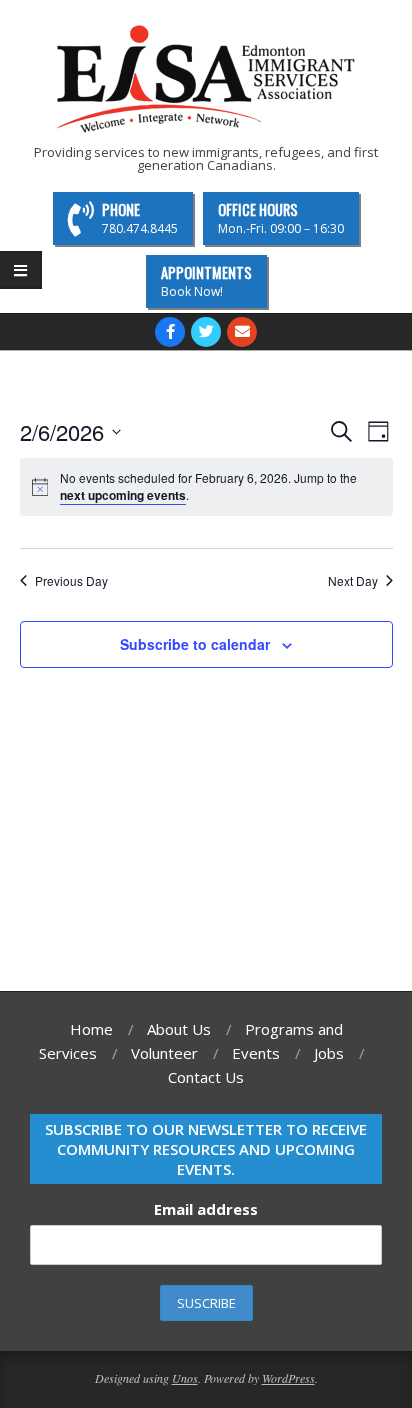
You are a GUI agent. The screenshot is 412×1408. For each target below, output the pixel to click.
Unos (185, 1378)
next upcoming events (123, 495)
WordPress (288, 1378)
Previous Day (71, 581)
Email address (206, 1209)
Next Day (353, 581)
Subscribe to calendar (195, 644)
